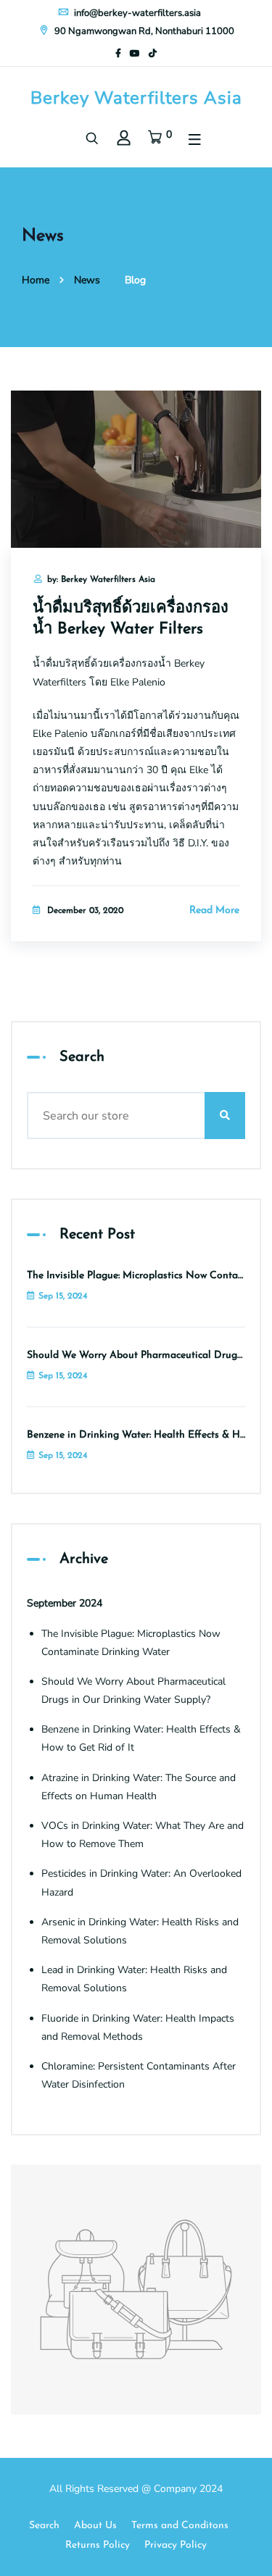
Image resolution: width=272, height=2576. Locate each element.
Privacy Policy (176, 2545)
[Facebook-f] (118, 54)
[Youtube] (135, 54)
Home (36, 280)
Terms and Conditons (180, 2526)
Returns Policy (98, 2545)
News (87, 280)
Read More (214, 910)
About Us (95, 2526)
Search (44, 2526)
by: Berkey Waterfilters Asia (101, 580)
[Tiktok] (153, 54)
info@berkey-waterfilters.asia (136, 13)
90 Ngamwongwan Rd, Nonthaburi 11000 (143, 31)
